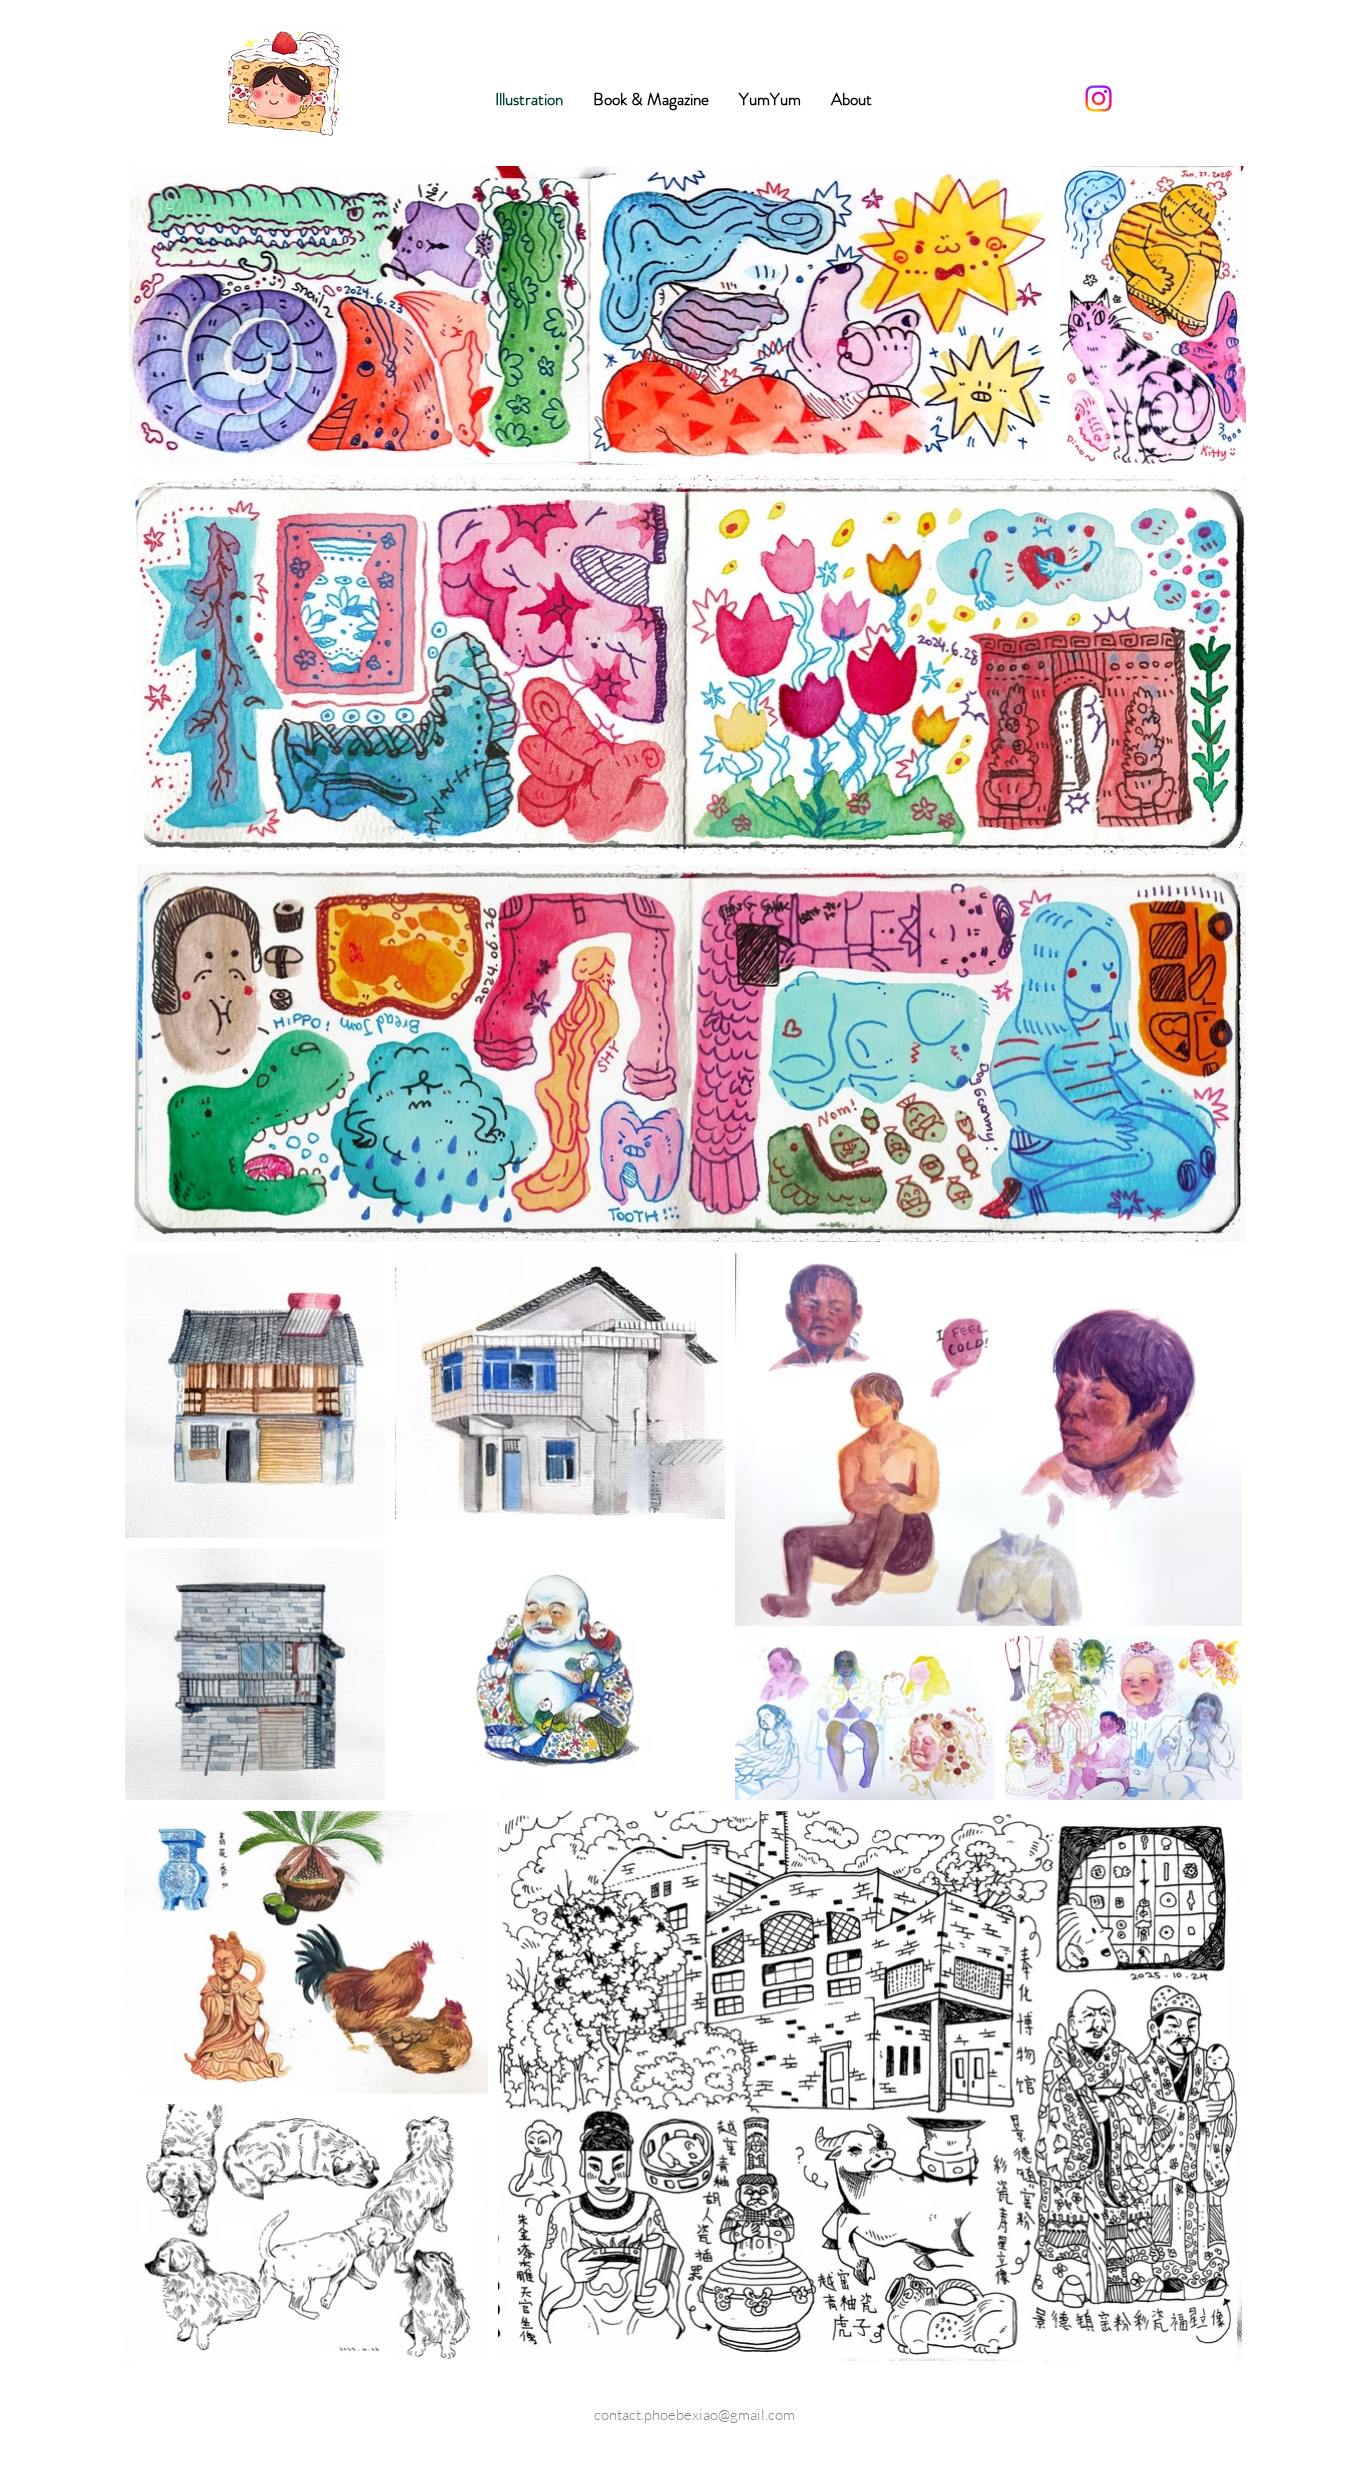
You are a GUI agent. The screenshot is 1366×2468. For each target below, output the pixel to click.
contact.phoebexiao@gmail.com (694, 2414)
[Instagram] (1098, 98)
